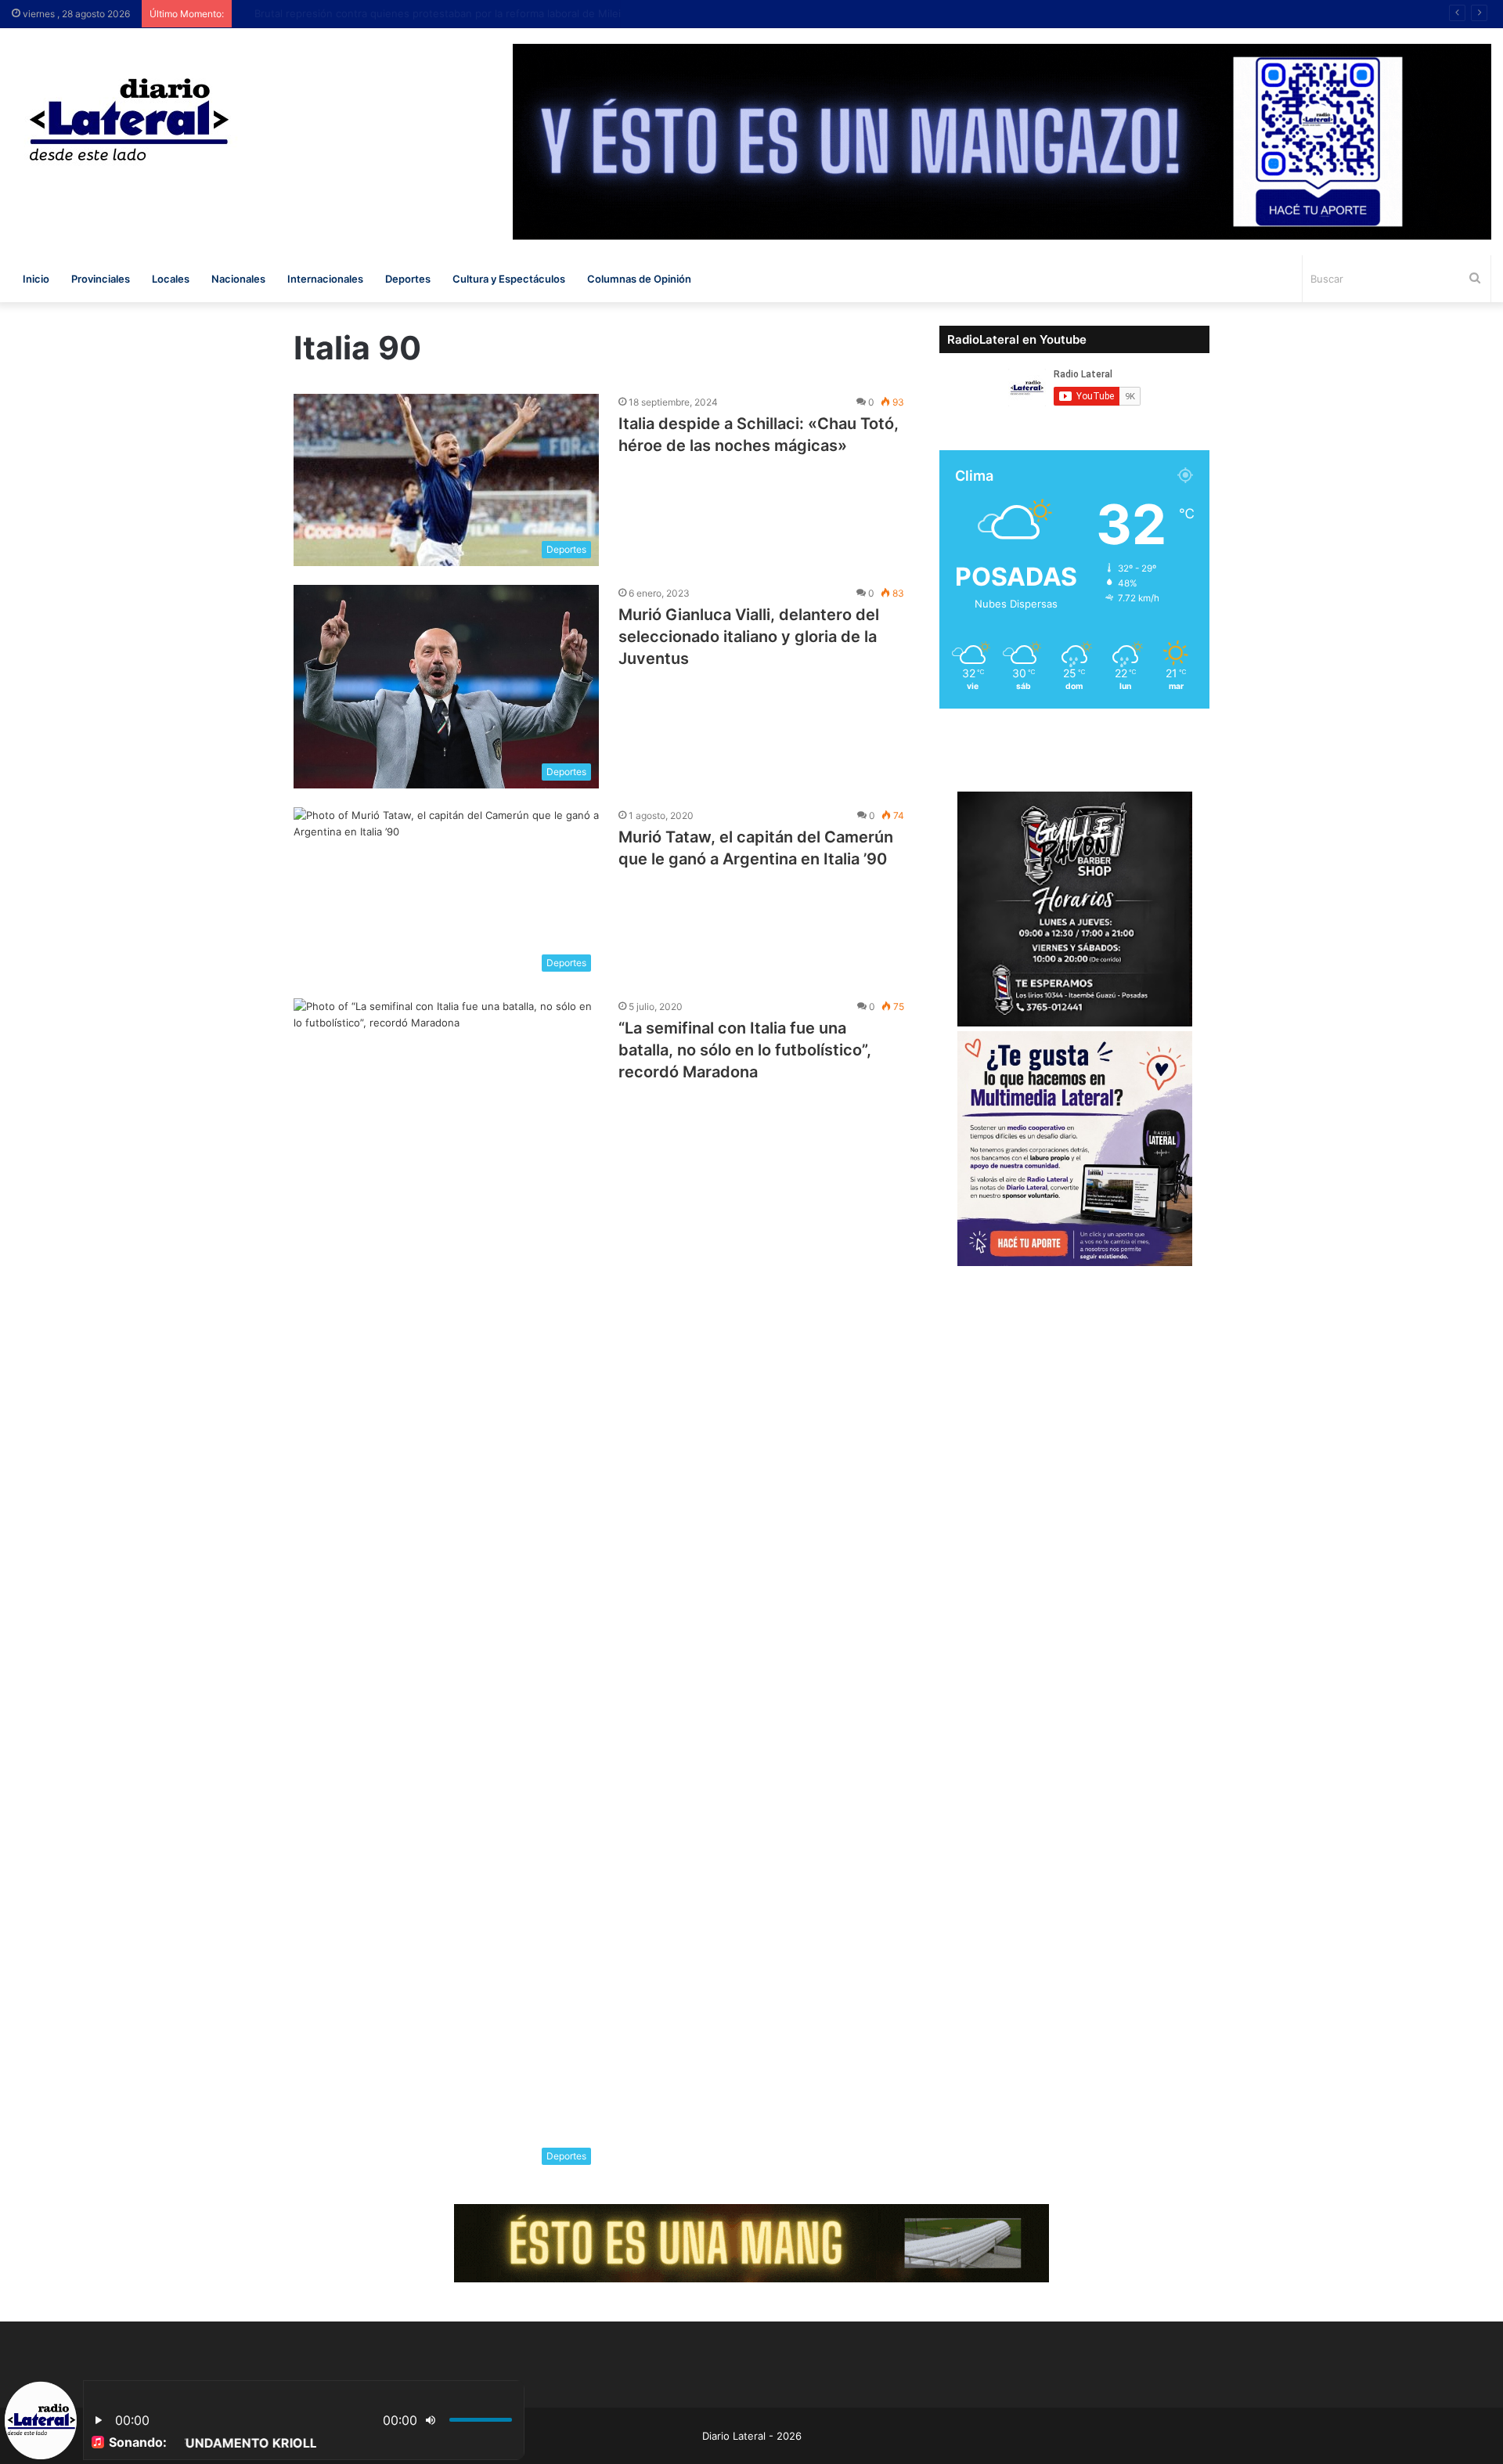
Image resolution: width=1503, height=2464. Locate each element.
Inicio (36, 279)
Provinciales (101, 279)
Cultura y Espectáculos (509, 279)
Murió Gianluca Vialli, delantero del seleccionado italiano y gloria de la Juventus (749, 637)
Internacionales (325, 279)
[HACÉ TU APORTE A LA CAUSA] (751, 2242)
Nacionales (238, 279)
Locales (171, 279)
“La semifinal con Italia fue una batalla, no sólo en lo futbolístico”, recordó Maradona (745, 1050)
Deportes (408, 279)
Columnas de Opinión (639, 279)
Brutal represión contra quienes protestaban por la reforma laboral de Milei (423, 13)
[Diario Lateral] (129, 119)
